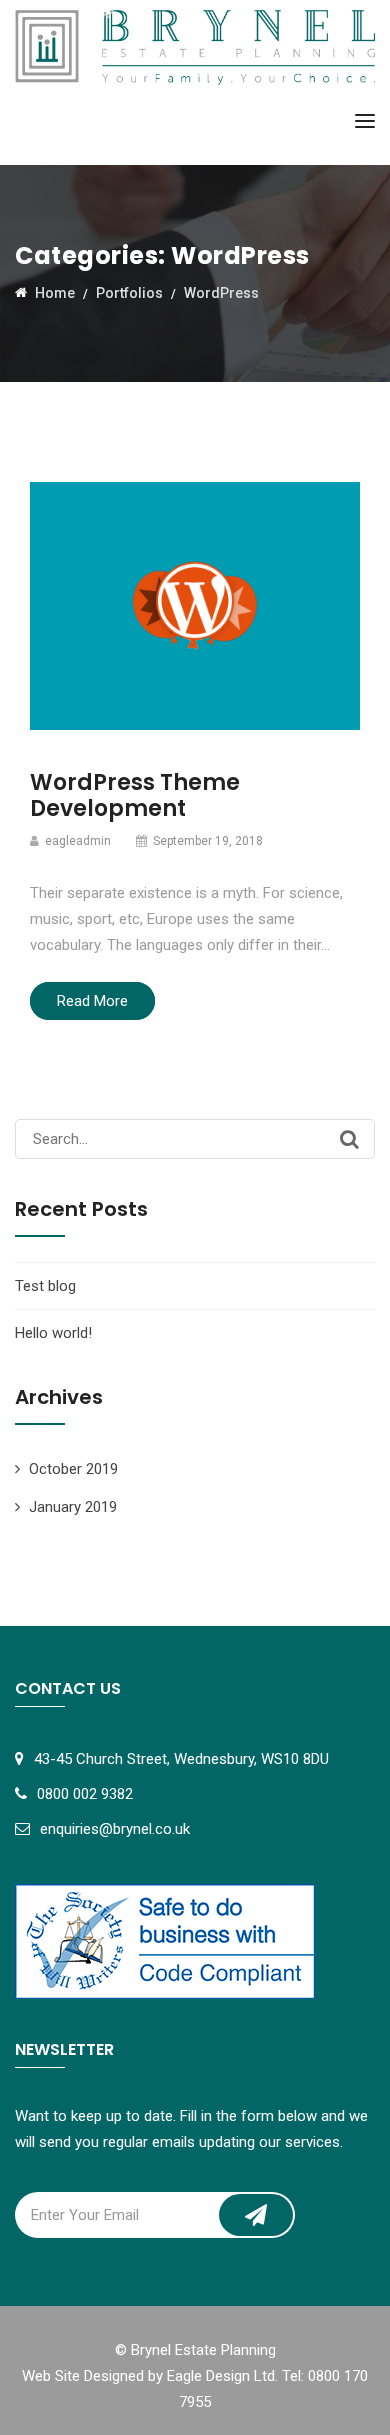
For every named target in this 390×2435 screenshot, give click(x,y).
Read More (92, 1001)
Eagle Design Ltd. (222, 2376)
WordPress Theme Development (135, 795)
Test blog (45, 1286)
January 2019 (73, 1507)
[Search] (349, 1139)
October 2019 (73, 1469)
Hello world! (53, 1333)
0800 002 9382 (85, 1794)
